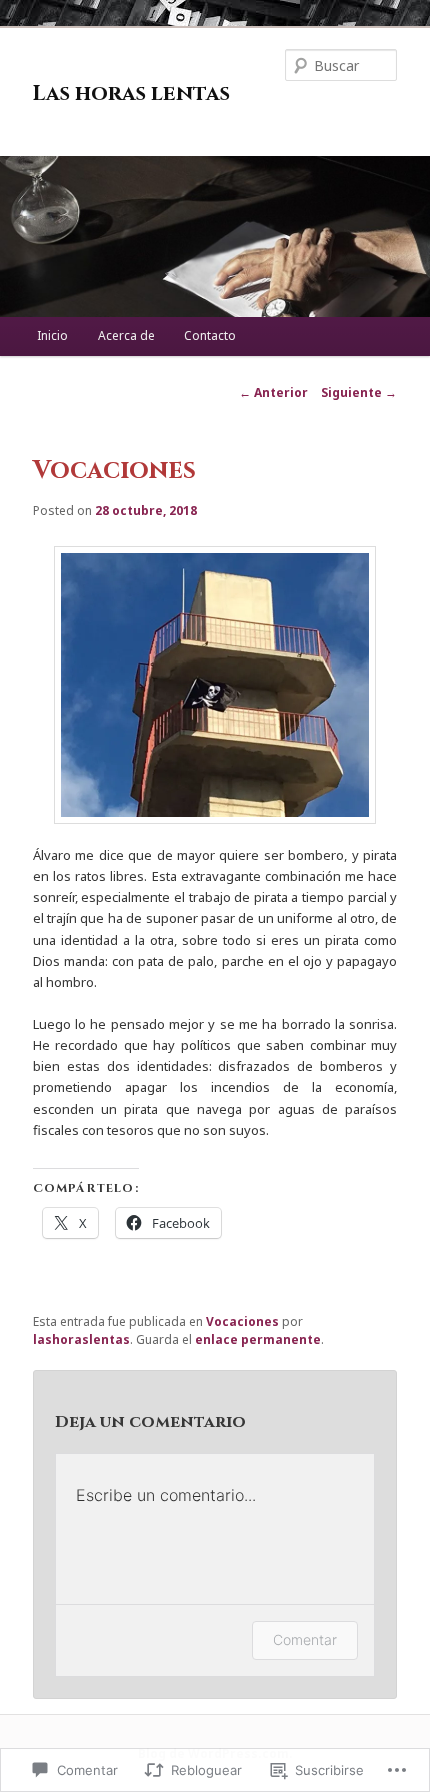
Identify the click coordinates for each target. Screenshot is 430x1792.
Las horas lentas (131, 94)
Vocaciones (242, 1321)
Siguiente (359, 392)
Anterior (273, 392)
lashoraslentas (81, 1339)
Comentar (305, 1639)
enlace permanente (258, 1339)
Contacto (210, 335)
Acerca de (126, 335)
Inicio (52, 335)
